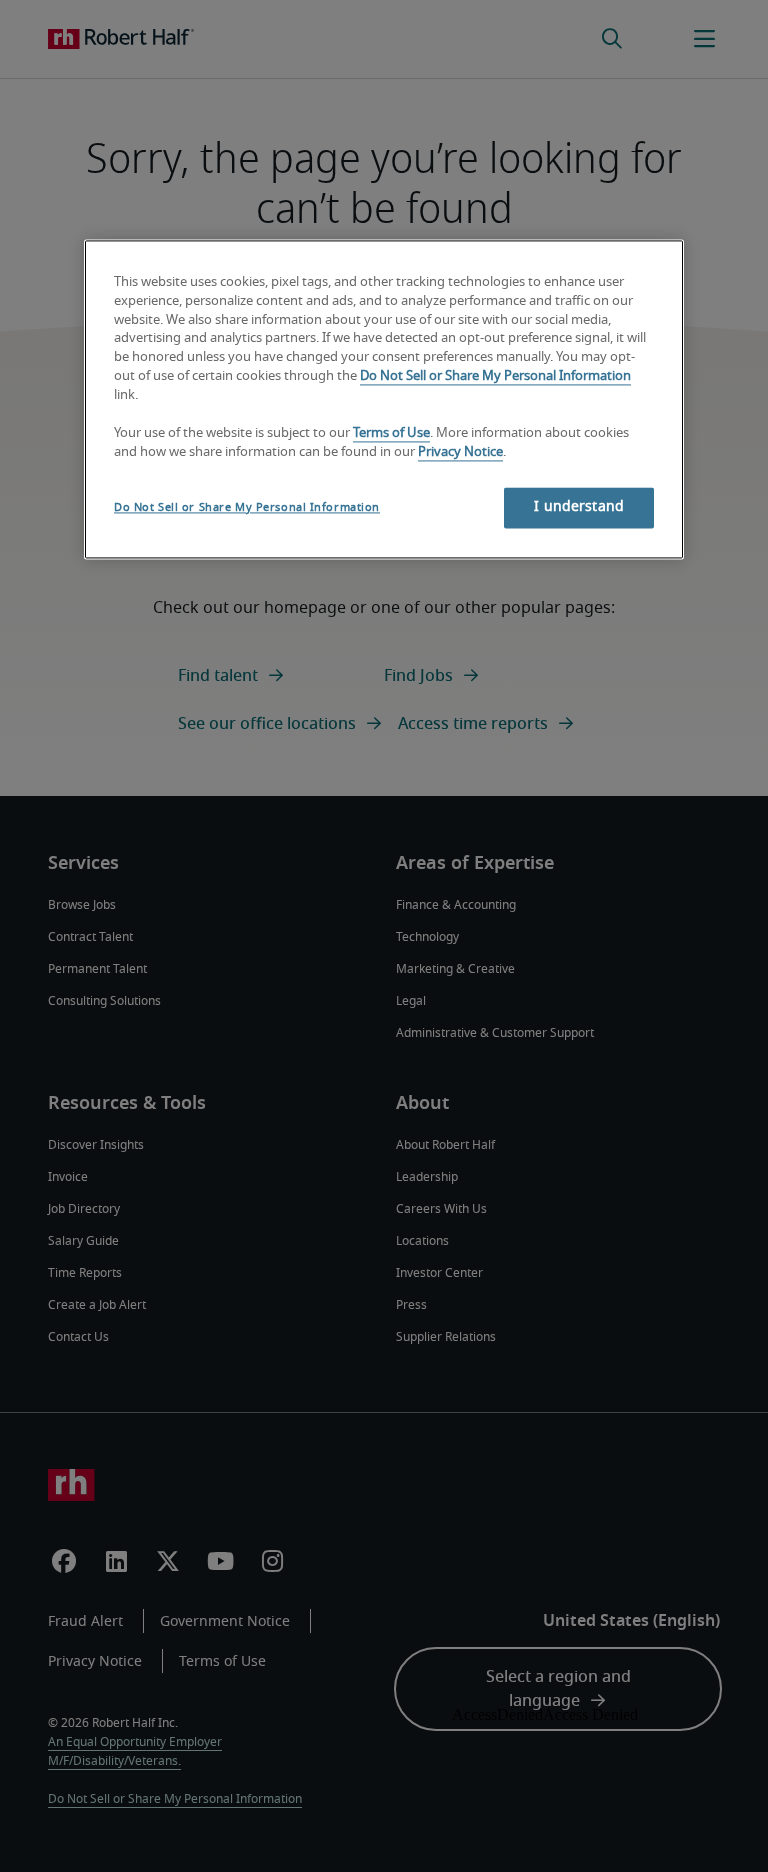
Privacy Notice (460, 452)
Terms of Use (391, 433)
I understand (579, 507)
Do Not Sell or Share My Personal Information (495, 377)
